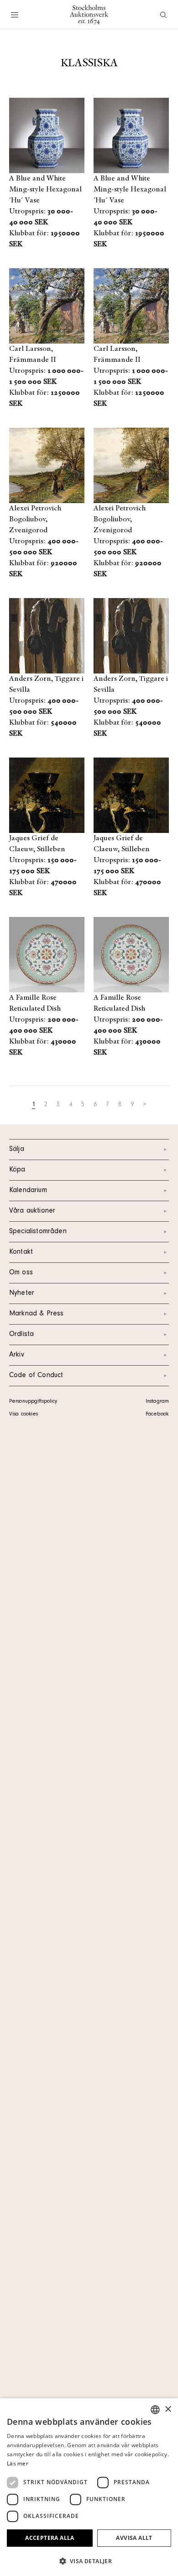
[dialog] (89, 2487)
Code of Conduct (36, 1376)
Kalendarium (28, 1191)
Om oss (21, 1273)
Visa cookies (24, 1415)
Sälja (17, 1150)
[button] (89, 2561)
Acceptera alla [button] (50, 2538)
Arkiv (17, 1355)
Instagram (157, 1402)
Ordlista (21, 1335)
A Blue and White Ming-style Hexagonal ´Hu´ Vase (45, 190)
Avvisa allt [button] (134, 2538)
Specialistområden (38, 1232)
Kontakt (21, 1252)
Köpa (17, 1170)
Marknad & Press (36, 1314)
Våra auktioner (32, 1211)
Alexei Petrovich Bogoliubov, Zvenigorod (35, 519)
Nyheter (22, 1293)
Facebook (157, 1415)
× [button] (168, 2409)
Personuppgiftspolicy (33, 1402)
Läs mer (18, 2463)
